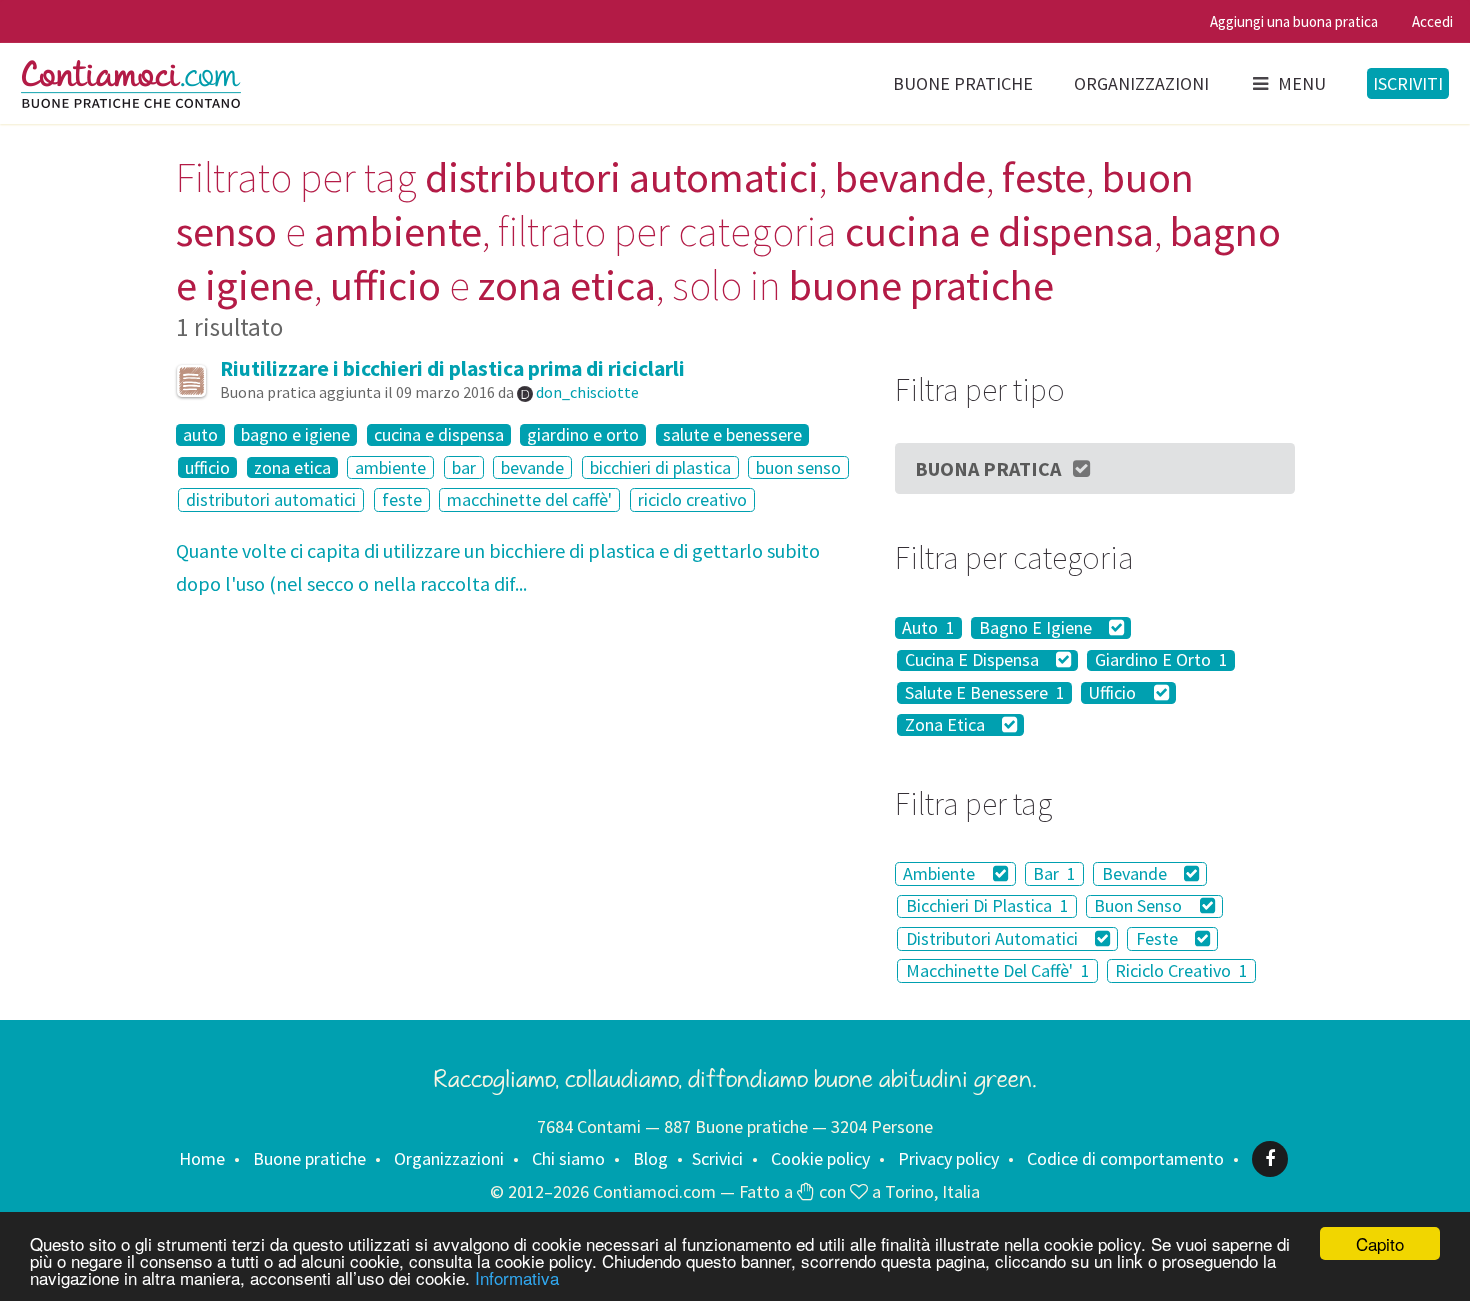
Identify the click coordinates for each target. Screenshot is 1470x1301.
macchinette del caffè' (529, 499)
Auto (928, 628)
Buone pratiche (963, 83)
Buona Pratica (988, 468)
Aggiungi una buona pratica (1294, 21)
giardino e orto (583, 435)
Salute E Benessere (985, 693)
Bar (1054, 873)
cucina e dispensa (439, 435)
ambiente (390, 467)
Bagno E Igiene (1037, 628)
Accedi (1432, 21)
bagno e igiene (295, 435)
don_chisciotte (587, 392)
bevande (532, 467)
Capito (1380, 1243)
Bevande (1136, 873)
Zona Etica (947, 725)
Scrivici (717, 1158)
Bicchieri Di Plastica (987, 906)
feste (402, 499)
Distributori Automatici (994, 938)
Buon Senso (1140, 906)
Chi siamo (568, 1158)
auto (200, 435)
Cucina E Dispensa (974, 661)
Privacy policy (948, 1158)
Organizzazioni (1141, 83)
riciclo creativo (692, 499)
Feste (1159, 938)
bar (464, 467)
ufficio (207, 468)
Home (202, 1158)
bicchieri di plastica (660, 467)
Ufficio (1114, 693)
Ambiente (941, 873)
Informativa (517, 1277)
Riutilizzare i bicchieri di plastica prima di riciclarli (452, 368)
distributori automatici (271, 499)
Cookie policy (820, 1158)
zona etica (292, 468)
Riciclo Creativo (1181, 970)
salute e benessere (732, 435)
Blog (650, 1158)
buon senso (798, 467)
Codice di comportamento (1125, 1158)
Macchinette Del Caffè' (998, 970)
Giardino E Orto (1161, 661)
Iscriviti (1408, 83)
